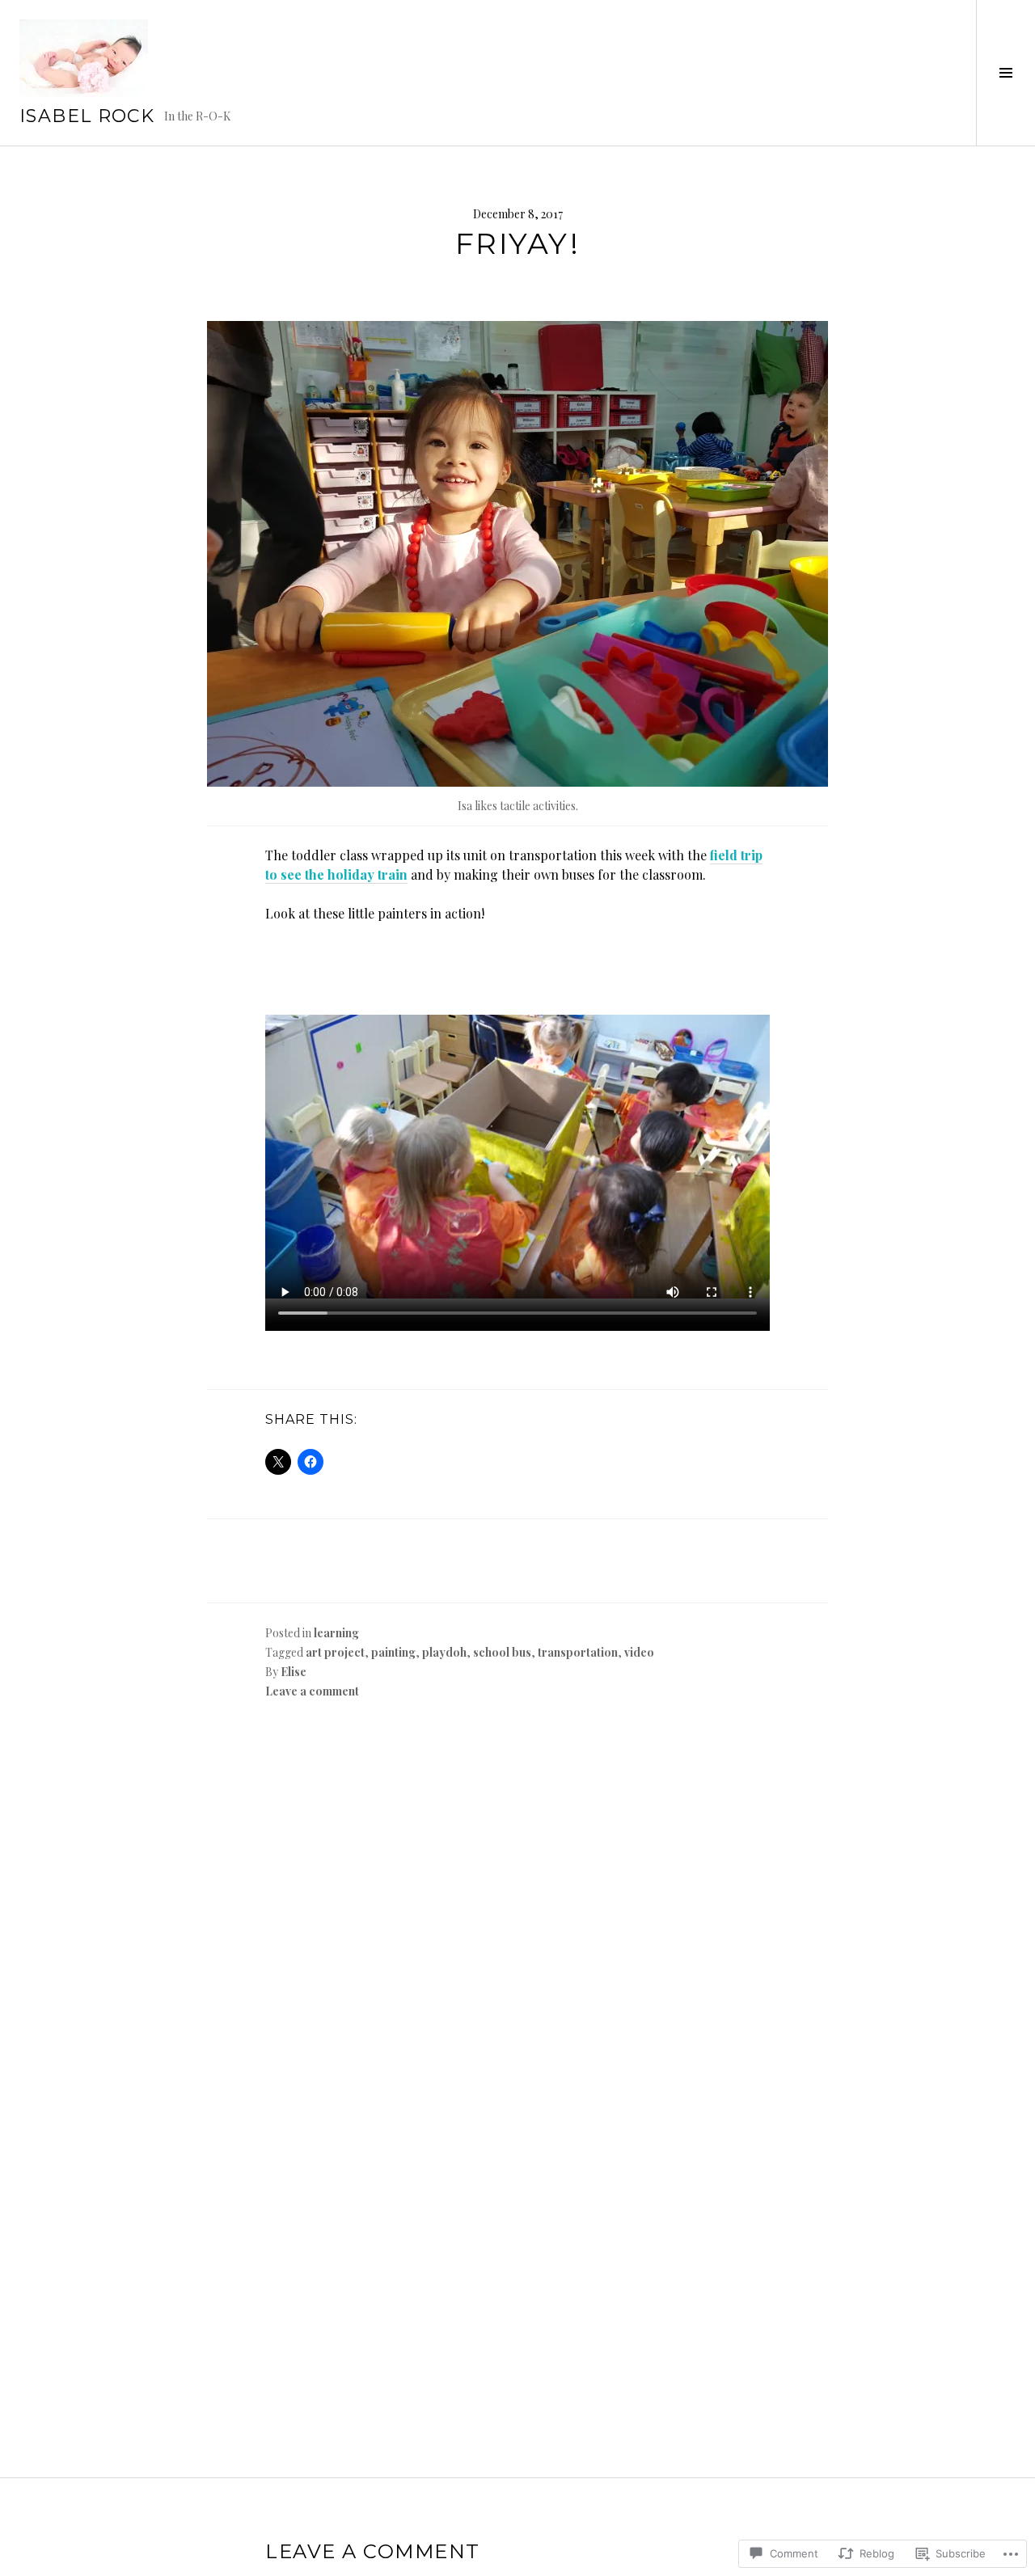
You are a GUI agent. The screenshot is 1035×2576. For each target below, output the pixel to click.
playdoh (444, 1652)
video (639, 1652)
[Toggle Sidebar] (1005, 73)
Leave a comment (312, 1691)
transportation (578, 1652)
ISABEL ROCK (87, 116)
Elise (294, 1672)
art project (335, 1652)
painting (393, 1652)
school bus (502, 1652)
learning (336, 1633)
